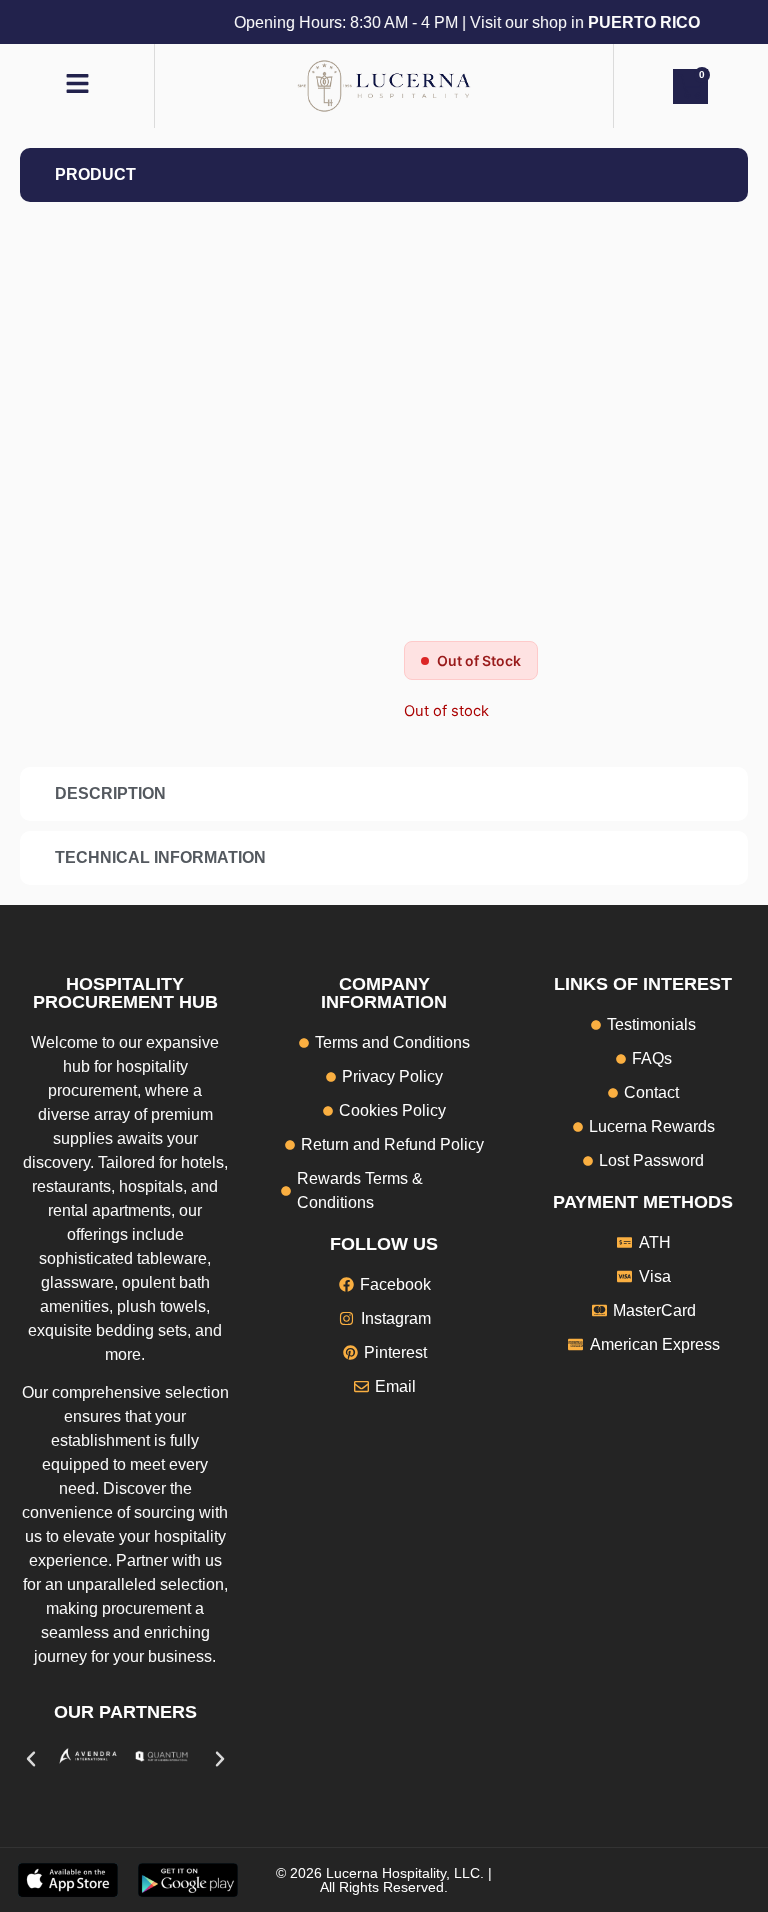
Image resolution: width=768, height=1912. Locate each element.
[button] (31, 1759)
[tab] (384, 175)
